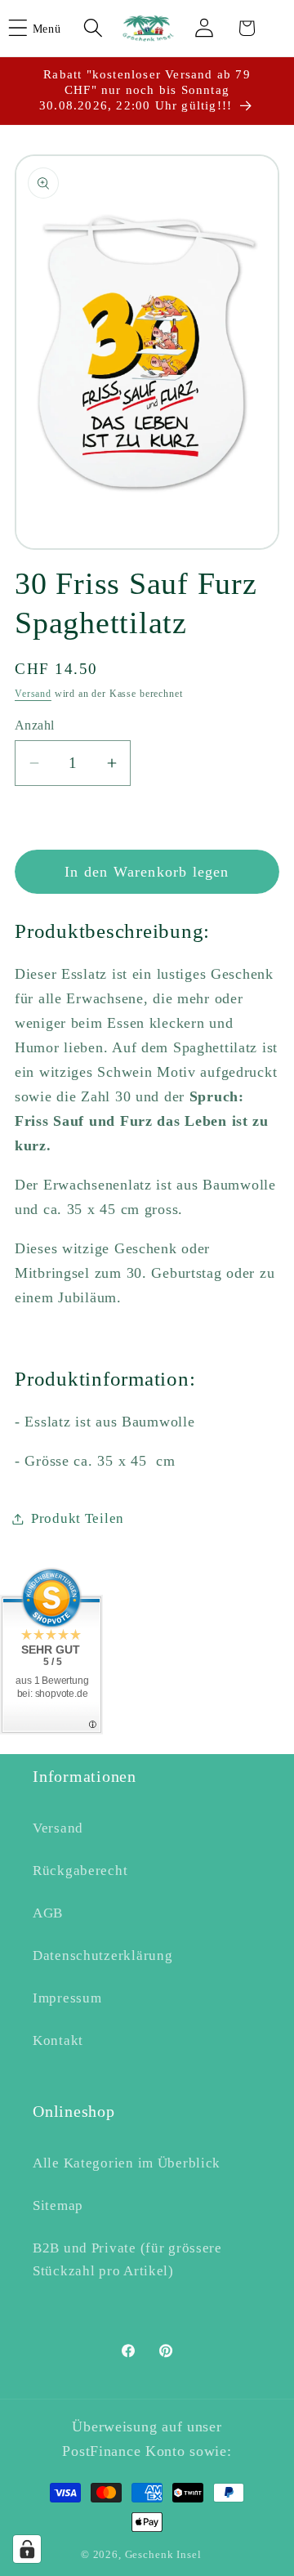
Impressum (67, 1998)
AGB (48, 1913)
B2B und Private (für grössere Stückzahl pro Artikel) (127, 2259)
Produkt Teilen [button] (78, 1518)
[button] (45, 28)
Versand (33, 694)
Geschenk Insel (163, 2554)
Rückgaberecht (80, 1871)
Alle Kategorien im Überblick (127, 2163)
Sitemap (58, 2205)
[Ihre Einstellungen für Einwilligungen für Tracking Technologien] (27, 2549)
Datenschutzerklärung (102, 1955)
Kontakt (58, 2040)
